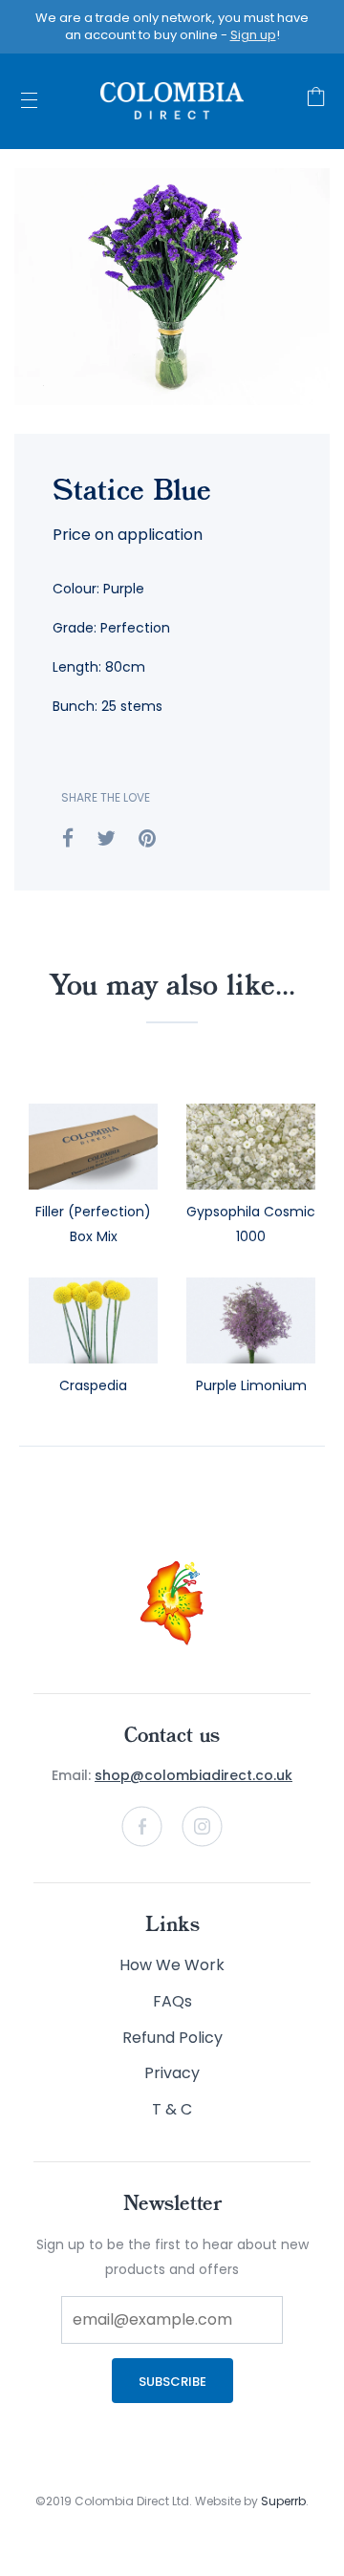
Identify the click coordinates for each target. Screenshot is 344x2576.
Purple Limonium (251, 1385)
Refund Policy (172, 2038)
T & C (172, 2109)
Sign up (253, 35)
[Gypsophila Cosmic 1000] (251, 1147)
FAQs (172, 2001)
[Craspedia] (93, 1320)
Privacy (172, 2073)
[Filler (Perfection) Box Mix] (93, 1147)
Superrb (283, 2501)
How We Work (172, 1965)
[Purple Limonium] (251, 1320)
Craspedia (93, 1385)
